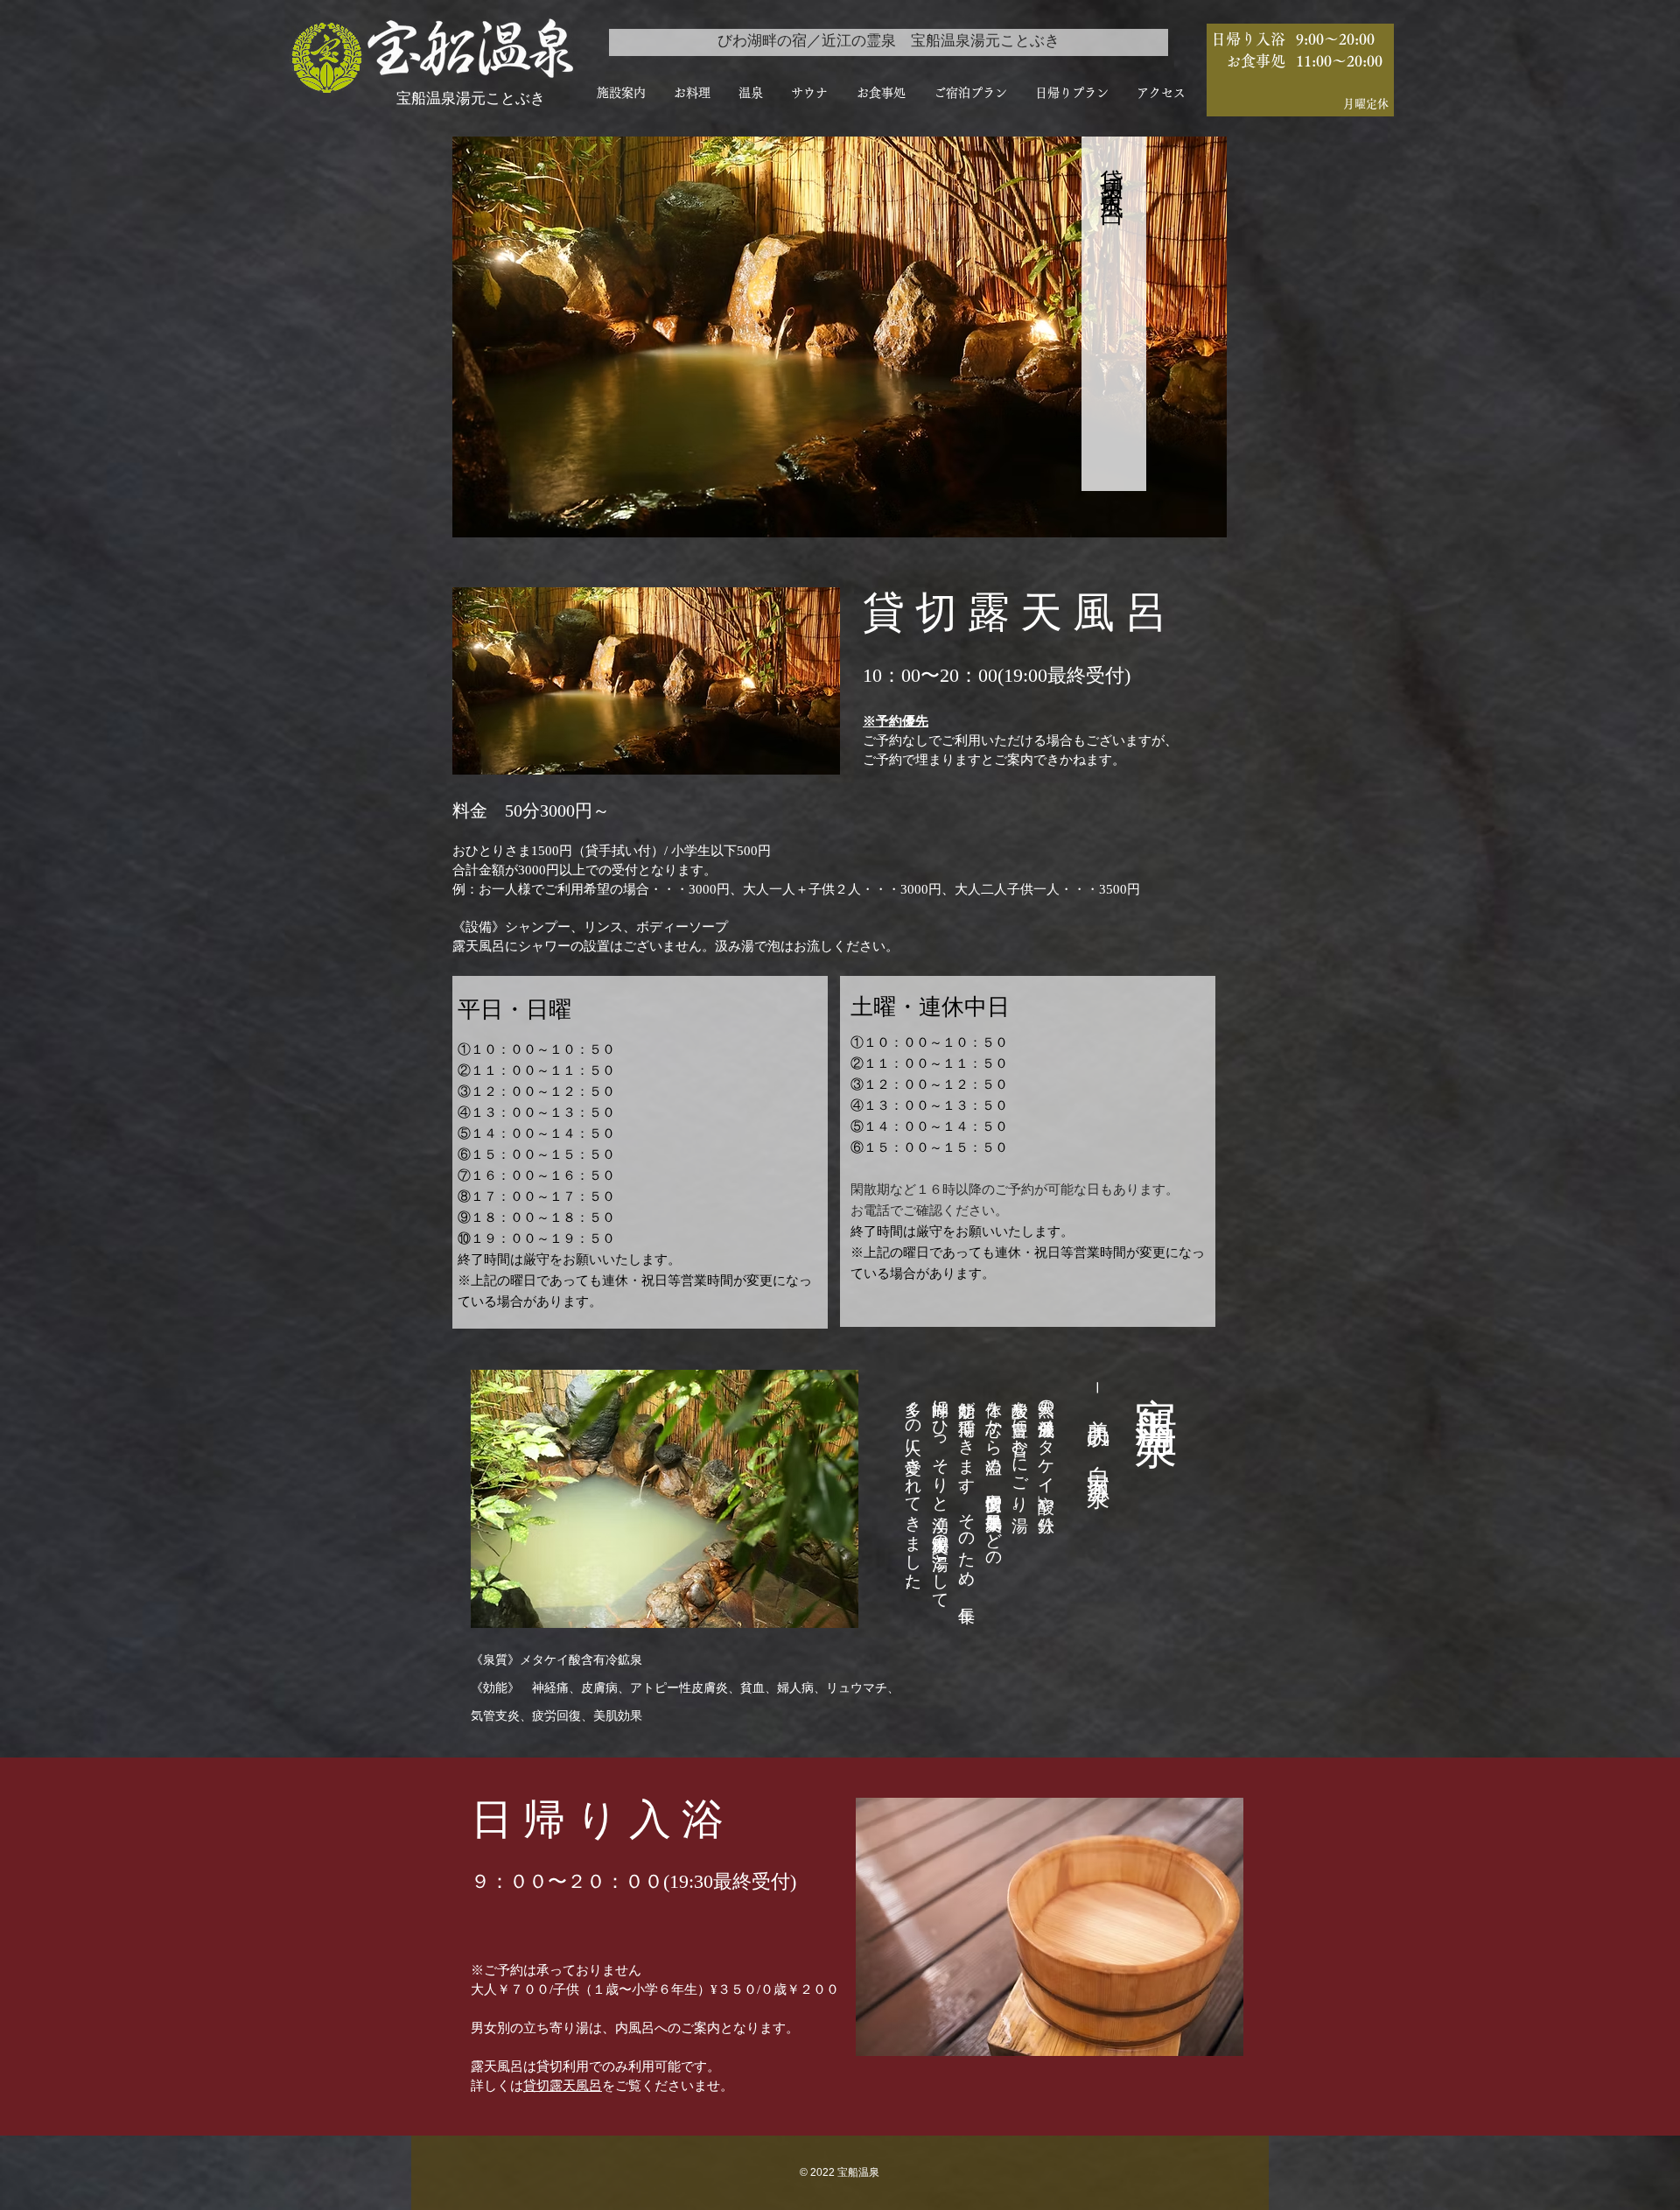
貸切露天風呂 (563, 2086)
